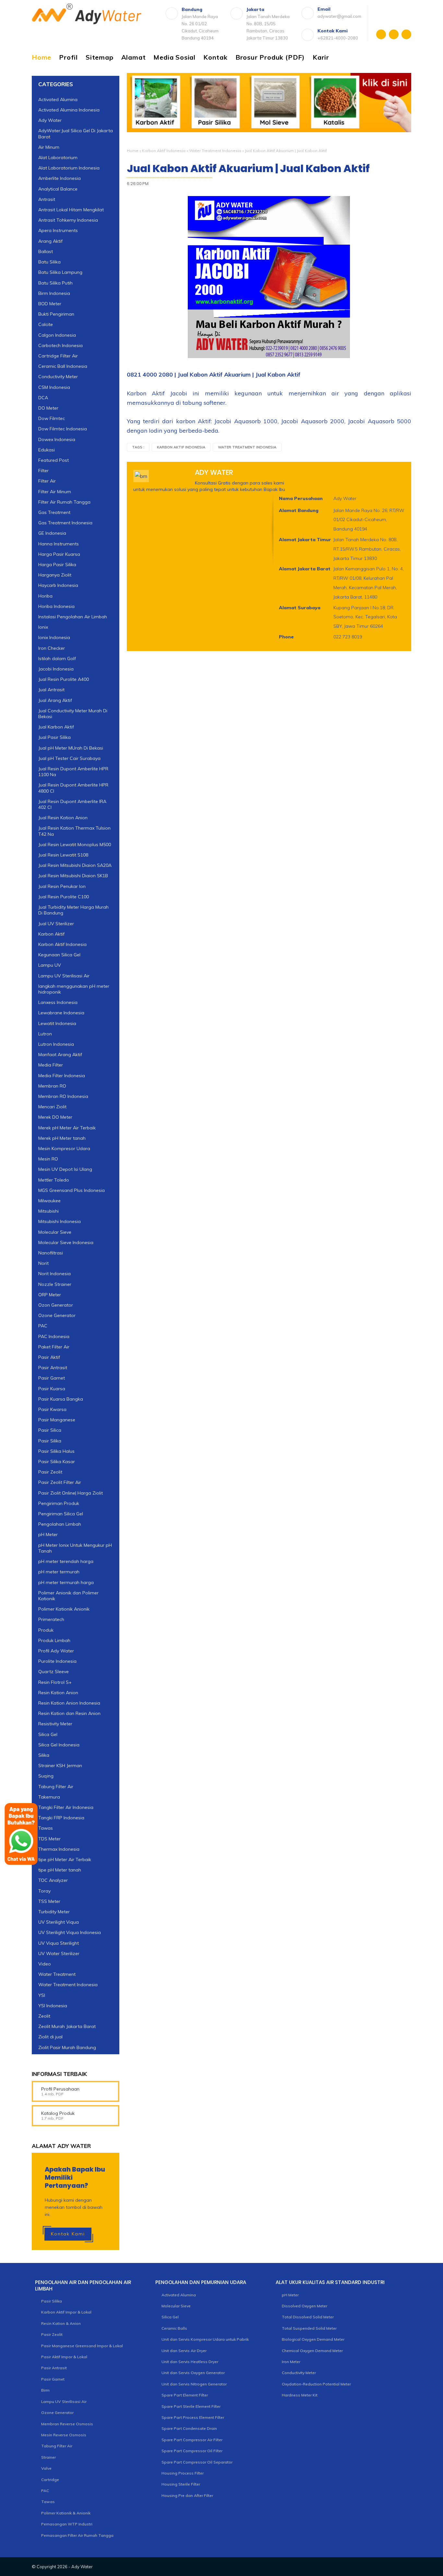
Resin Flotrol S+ (55, 1682)
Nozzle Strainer (55, 1284)
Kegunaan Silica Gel (59, 955)
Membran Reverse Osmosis (67, 2424)
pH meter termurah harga (66, 1582)
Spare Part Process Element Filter (193, 2417)
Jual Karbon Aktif (56, 727)
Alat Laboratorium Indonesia (69, 168)
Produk (46, 1630)
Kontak (216, 57)
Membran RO (52, 1086)
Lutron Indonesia (56, 1044)
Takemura (49, 1797)
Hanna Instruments (59, 544)
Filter (43, 471)
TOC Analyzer (53, 1880)
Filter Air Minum (55, 492)
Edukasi (47, 450)
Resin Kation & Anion (61, 2323)
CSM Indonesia (54, 387)
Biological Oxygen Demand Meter (313, 2339)
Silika (44, 1755)
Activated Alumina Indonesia (69, 110)
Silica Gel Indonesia (59, 1745)
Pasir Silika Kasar (57, 1462)
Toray (44, 1891)
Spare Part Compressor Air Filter (192, 2440)
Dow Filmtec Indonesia (63, 429)
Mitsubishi (48, 1211)
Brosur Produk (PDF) (270, 57)
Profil (68, 57)
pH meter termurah (59, 1572)
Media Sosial (174, 57)
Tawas (48, 2502)
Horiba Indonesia (56, 606)
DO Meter (48, 408)
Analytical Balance (58, 189)
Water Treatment (57, 1974)
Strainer (48, 2457)
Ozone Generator (57, 1315)
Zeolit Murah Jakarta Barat (67, 2026)
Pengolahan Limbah (60, 1524)
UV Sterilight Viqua (59, 1922)
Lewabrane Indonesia (61, 1013)
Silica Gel (48, 1734)
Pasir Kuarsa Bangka (61, 1399)
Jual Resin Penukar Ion (62, 886)
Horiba (45, 596)
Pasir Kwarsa (52, 1409)
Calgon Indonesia (57, 335)
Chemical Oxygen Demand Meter (312, 2351)
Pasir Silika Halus (56, 1451)
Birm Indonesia (54, 293)
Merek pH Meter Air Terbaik (67, 1128)
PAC (43, 1326)
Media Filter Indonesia (62, 1076)
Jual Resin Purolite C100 (64, 897)
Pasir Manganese (57, 1420)
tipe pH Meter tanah (60, 1870)
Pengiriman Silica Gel (61, 1514)
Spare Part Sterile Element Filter (191, 2406)
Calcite (46, 324)
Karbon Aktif (51, 934)
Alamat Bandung (299, 510)
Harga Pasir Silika (57, 565)
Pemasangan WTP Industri (67, 2524)
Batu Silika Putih (55, 283)
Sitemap (100, 57)
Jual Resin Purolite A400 (64, 679)
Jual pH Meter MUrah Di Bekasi (71, 748)
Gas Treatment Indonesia (65, 523)
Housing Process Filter (183, 2473)
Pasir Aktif (49, 1357)
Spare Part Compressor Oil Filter (192, 2451)
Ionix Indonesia (54, 637)
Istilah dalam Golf (57, 659)
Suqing (46, 1776)
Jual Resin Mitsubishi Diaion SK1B (73, 876)
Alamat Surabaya (300, 608)
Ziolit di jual (50, 2037)
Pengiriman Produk (59, 1503)
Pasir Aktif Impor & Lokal (64, 2357)
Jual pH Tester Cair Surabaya (69, 758)
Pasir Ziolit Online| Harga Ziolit (71, 1493)
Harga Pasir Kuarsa (59, 554)
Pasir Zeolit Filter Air (60, 1482)
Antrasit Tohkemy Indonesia (68, 220)
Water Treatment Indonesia (215, 151)
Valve (46, 2468)
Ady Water (50, 120)
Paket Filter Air (54, 1347)
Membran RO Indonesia (63, 1096)
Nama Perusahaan (301, 498)
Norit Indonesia (54, 1274)
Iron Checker (52, 648)
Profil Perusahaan (60, 2089)
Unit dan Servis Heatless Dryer (190, 2362)
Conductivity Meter (58, 377)
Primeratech (51, 1619)
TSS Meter (49, 1901)
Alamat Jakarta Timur (305, 540)
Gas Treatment (54, 512)
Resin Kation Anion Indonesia (69, 1703)
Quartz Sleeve (54, 1672)
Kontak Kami (68, 2234)
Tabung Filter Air (56, 1787)
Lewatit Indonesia (57, 1023)
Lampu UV (50, 965)
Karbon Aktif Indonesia (164, 151)
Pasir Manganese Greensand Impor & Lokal (82, 2346)
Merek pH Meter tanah (62, 1138)
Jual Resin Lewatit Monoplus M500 (75, 845)
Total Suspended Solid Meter (309, 2328)
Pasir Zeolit (50, 1472)
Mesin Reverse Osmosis (64, 2435)
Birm (45, 2390)
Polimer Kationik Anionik (64, 1609)
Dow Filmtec (52, 418)
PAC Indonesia (54, 1336)
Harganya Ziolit (55, 575)
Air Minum (49, 147)
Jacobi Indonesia (56, 669)
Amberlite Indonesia (60, 178)
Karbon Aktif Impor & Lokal (66, 2312)
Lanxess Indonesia (58, 1002)
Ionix (43, 627)
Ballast (46, 251)
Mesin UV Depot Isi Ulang (65, 1169)
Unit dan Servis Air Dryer (184, 2351)
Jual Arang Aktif (55, 700)
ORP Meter (50, 1295)
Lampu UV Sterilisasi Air (64, 976)
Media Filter (51, 1065)
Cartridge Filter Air (58, 356)
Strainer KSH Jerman (60, 1766)
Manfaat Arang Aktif (60, 1055)
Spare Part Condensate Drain (189, 2428)
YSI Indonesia (53, 2006)
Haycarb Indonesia (58, 585)
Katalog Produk (58, 2113)
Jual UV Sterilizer (56, 924)
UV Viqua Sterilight (59, 1943)
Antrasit (47, 199)
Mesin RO (48, 1159)
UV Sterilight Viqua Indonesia (70, 1932)
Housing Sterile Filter (181, 2484)
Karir (321, 57)
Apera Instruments (58, 230)
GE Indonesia (52, 533)
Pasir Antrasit (53, 1368)
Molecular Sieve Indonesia (66, 1242)
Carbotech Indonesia (60, 345)
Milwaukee (49, 1201)
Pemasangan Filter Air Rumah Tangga (77, 2535)
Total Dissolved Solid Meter (308, 2317)
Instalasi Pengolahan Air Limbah (73, 617)
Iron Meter (291, 2362)
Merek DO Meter (55, 1117)
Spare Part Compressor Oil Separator (197, 2462)
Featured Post (54, 460)
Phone (286, 637)
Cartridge (50, 2480)
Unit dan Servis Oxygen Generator (193, 2373)
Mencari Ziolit (52, 1107)
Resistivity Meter (55, 1724)
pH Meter (48, 1534)
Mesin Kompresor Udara (64, 1148)
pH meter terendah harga (66, 1561)
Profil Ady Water (56, 1651)
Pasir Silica (50, 1430)
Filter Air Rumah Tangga (64, 502)
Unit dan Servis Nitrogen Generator (194, 2384)
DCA (43, 398)
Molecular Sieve (55, 1232)
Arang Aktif (50, 241)
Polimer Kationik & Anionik (66, 2513)
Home (42, 57)
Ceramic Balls (174, 2328)
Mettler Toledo (54, 1180)
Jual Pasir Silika (54, 737)
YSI (42, 1995)
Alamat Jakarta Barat (305, 569)
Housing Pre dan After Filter (187, 2495)
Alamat (134, 57)
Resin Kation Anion (58, 1693)
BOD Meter (50, 304)
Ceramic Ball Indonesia (63, 366)
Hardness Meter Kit (300, 2395)
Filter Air (47, 481)
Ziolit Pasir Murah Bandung (67, 2047)
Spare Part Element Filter (185, 2395)
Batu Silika (49, 262)
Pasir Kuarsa (52, 1389)
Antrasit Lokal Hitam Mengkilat (71, 210)
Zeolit (44, 2016)
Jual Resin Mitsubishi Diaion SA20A (75, 865)
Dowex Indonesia (57, 439)
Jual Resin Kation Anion (63, 818)
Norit (43, 1263)
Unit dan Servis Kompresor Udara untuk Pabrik (205, 2339)
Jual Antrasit (51, 690)
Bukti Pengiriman (56, 314)
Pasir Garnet (52, 1378)
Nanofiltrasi (51, 1253)
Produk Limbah (54, 1640)
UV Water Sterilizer (59, 1953)
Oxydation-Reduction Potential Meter (316, 2384)
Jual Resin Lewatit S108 (63, 855)
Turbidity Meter (54, 1912)
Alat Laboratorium (58, 157)
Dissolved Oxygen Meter (305, 2306)
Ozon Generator (56, 1305)
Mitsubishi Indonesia (60, 1221)
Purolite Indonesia (57, 1661)
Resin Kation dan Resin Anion (69, 1713)
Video (45, 1964)
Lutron (45, 1034)
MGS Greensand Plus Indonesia (72, 1190)
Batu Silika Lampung (60, 272)
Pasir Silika (50, 1441)
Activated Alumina (58, 99)
